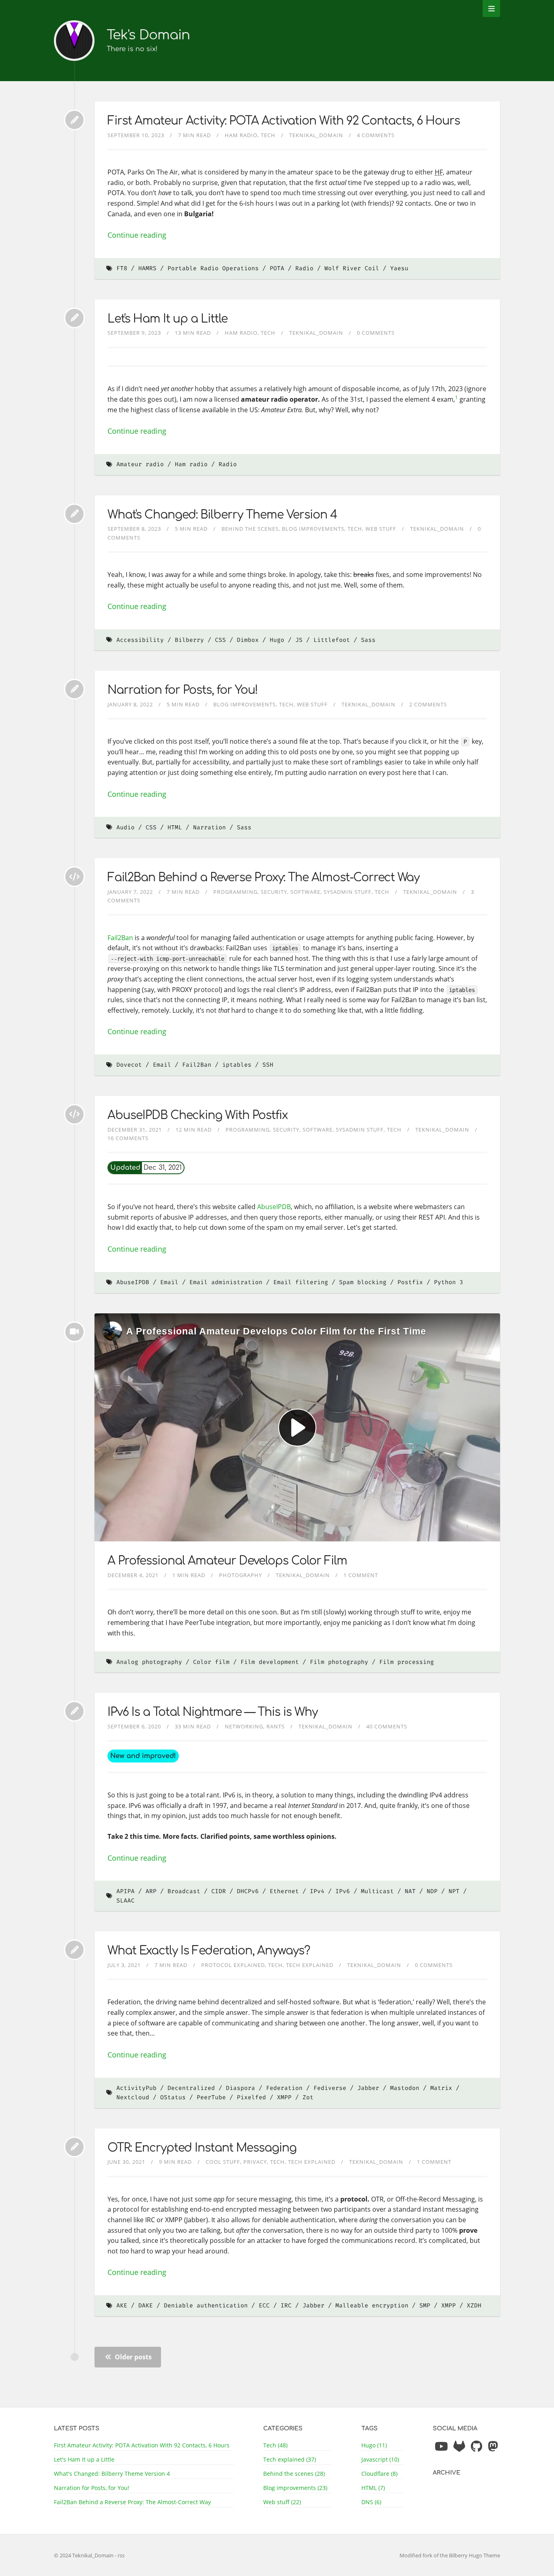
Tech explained (310, 1965)
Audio (126, 827)
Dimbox (248, 640)
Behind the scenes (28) (294, 2474)
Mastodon (405, 2088)
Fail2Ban (120, 938)
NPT (454, 1891)
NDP (432, 1891)
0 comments (376, 333)
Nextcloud (133, 2097)
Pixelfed (251, 2097)
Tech (268, 135)
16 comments (128, 1138)
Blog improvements (313, 529)
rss (121, 2555)
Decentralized (191, 2088)
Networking (244, 1726)
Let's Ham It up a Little (167, 319)
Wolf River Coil (352, 268)
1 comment (361, 1575)
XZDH (474, 2306)
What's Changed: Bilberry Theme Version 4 (222, 515)
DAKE (146, 2306)
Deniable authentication (206, 2306)
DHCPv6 (248, 1891)
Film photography (339, 1662)
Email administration (226, 1282)
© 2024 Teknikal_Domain (84, 2555)
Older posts (132, 2357)
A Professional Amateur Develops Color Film (227, 1561)
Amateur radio (140, 464)
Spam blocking (363, 1282)
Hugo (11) (374, 2445)
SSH (268, 1065)
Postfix (410, 1282)
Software (305, 892)
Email (162, 1065)
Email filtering (301, 1282)
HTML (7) (373, 2488)
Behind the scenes (250, 529)
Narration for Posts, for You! (183, 690)
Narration (209, 827)
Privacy (255, 2162)
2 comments (428, 704)
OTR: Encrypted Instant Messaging (202, 2148)
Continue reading (137, 235)
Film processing (407, 1662)
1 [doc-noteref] (456, 397)
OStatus (173, 2097)
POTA (277, 268)
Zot (308, 2097)
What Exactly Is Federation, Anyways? (209, 1951)
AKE (122, 2306)
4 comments (376, 135)
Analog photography (149, 1662)
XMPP (284, 2097)
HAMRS (147, 268)
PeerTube (211, 2097)
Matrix (441, 2088)
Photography (240, 1575)
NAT (410, 1891)
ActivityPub (136, 2088)
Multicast (377, 1891)
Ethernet (284, 1891)
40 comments (387, 1726)
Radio (304, 268)
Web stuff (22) (282, 2502)
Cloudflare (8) (379, 2474)
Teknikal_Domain (316, 135)
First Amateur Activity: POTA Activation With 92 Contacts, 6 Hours (284, 121)
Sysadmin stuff (348, 892)
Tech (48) (275, 2445)
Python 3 (449, 1282)
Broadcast (184, 1891)
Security (274, 892)
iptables (237, 1065)
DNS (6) (371, 2502)
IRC (286, 2306)
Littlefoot (332, 640)
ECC (264, 2306)
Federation (284, 2088)
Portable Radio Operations (213, 268)
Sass (368, 640)
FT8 (122, 268)
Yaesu (399, 268)
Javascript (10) (380, 2459)
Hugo (277, 640)
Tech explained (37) (290, 2459)
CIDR (219, 1891)
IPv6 (343, 1891)
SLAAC (126, 1901)
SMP (425, 2306)
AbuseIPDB (274, 1207)
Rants (276, 1726)
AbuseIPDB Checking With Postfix (198, 1115)
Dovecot (129, 1065)
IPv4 (317, 1891)
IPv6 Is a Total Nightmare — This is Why (213, 1712)
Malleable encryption (372, 2306)
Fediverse (330, 2088)
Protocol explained (233, 1965)
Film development (270, 1662)
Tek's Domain (148, 35)
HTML (175, 827)
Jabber (368, 2088)
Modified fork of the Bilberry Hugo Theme (450, 2555)
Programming (235, 892)
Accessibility (140, 640)
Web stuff (381, 529)
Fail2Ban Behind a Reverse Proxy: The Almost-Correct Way (263, 878)
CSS (220, 640)
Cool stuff (223, 2162)
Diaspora (240, 2088)
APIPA (126, 1891)
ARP (151, 1891)
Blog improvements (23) (295, 2488)
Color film (211, 1662)
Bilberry (189, 640)
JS (299, 640)
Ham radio (241, 135)
